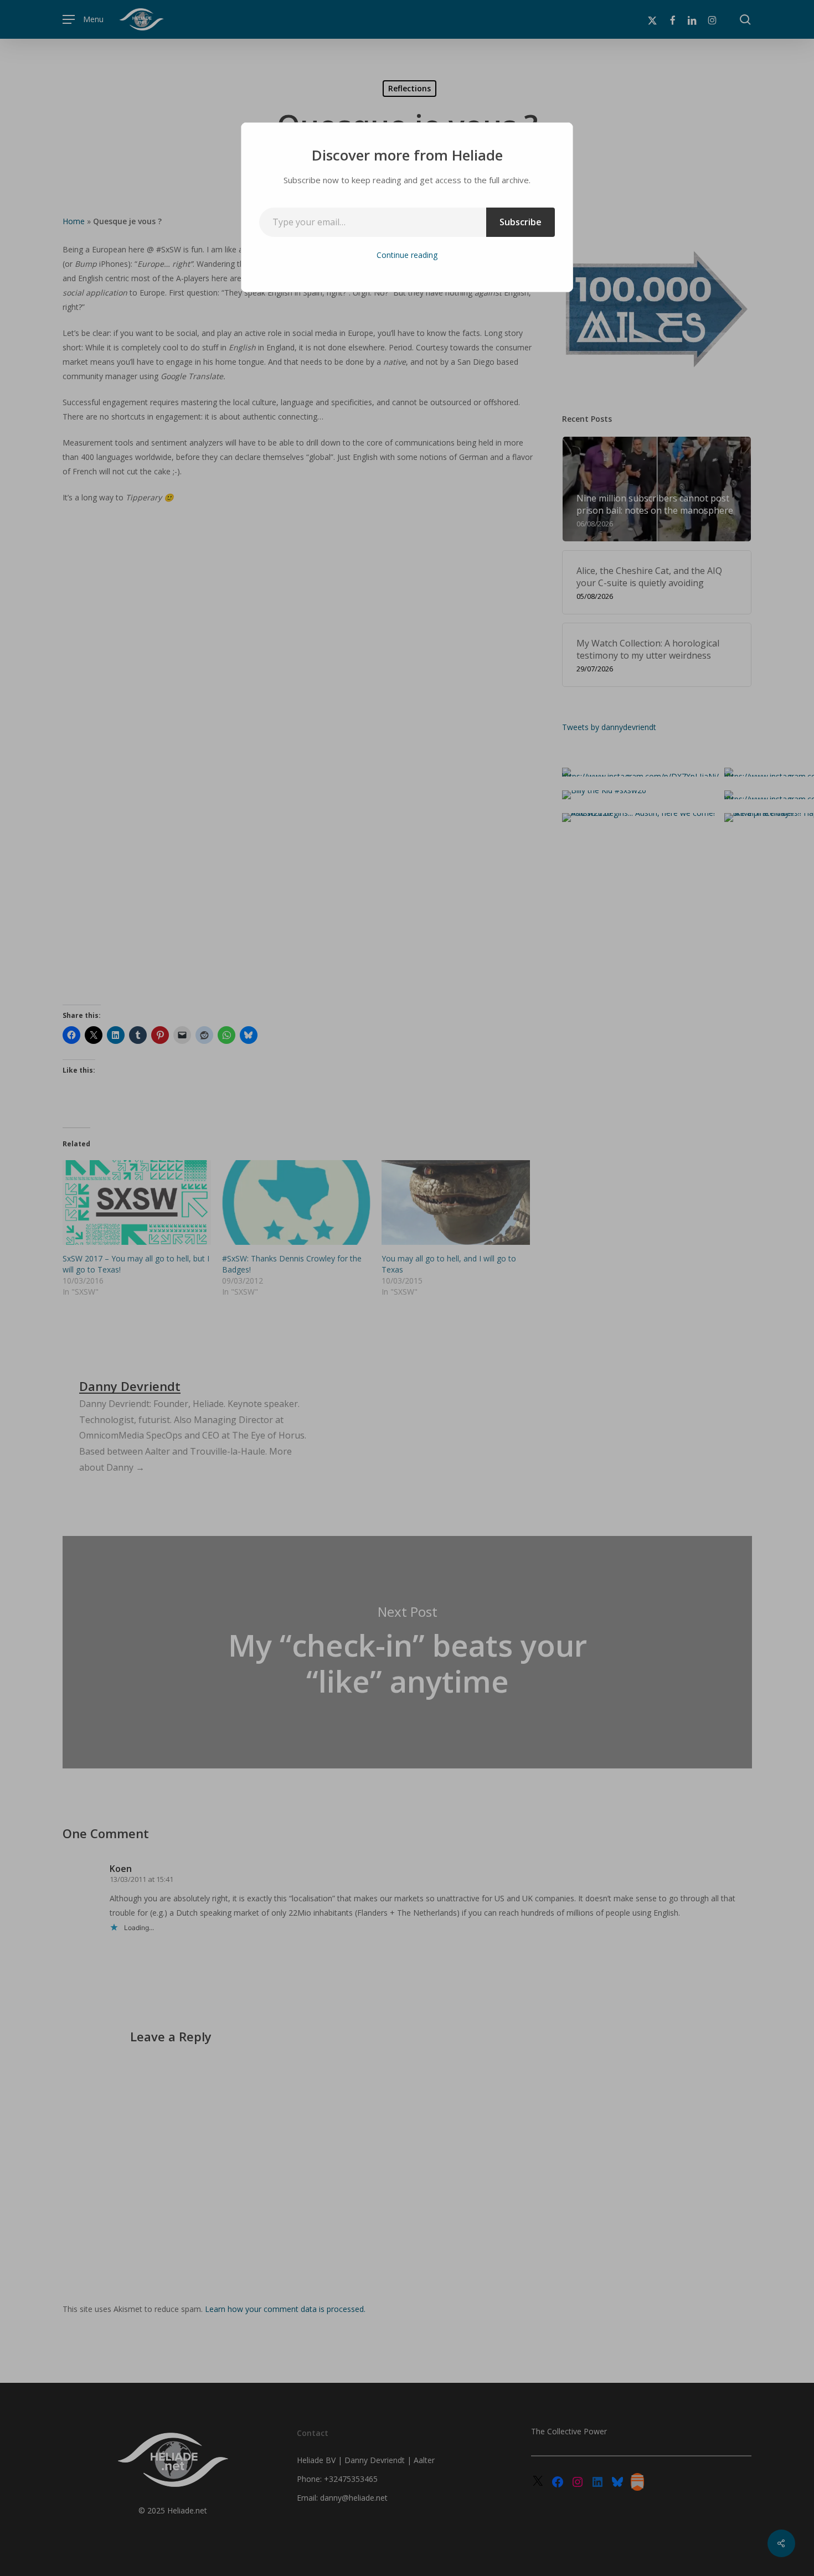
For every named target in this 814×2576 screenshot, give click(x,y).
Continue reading (407, 255)
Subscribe (521, 222)
